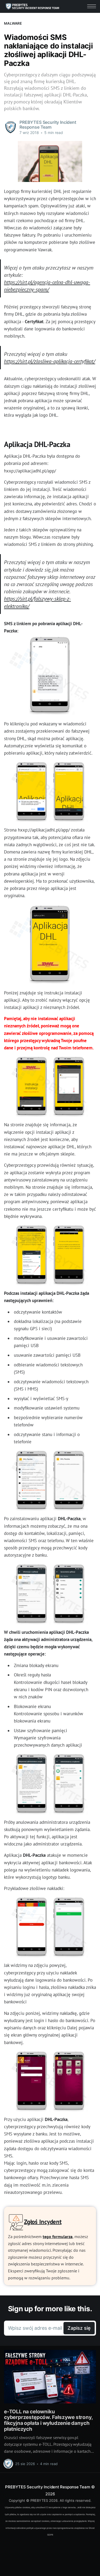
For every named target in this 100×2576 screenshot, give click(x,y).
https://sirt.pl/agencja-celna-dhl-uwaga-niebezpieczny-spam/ (47, 286)
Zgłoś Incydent (43, 2221)
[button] (92, 6)
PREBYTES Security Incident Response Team (47, 2487)
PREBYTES (39, 2500)
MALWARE (13, 23)
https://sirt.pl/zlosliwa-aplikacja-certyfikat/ (50, 361)
